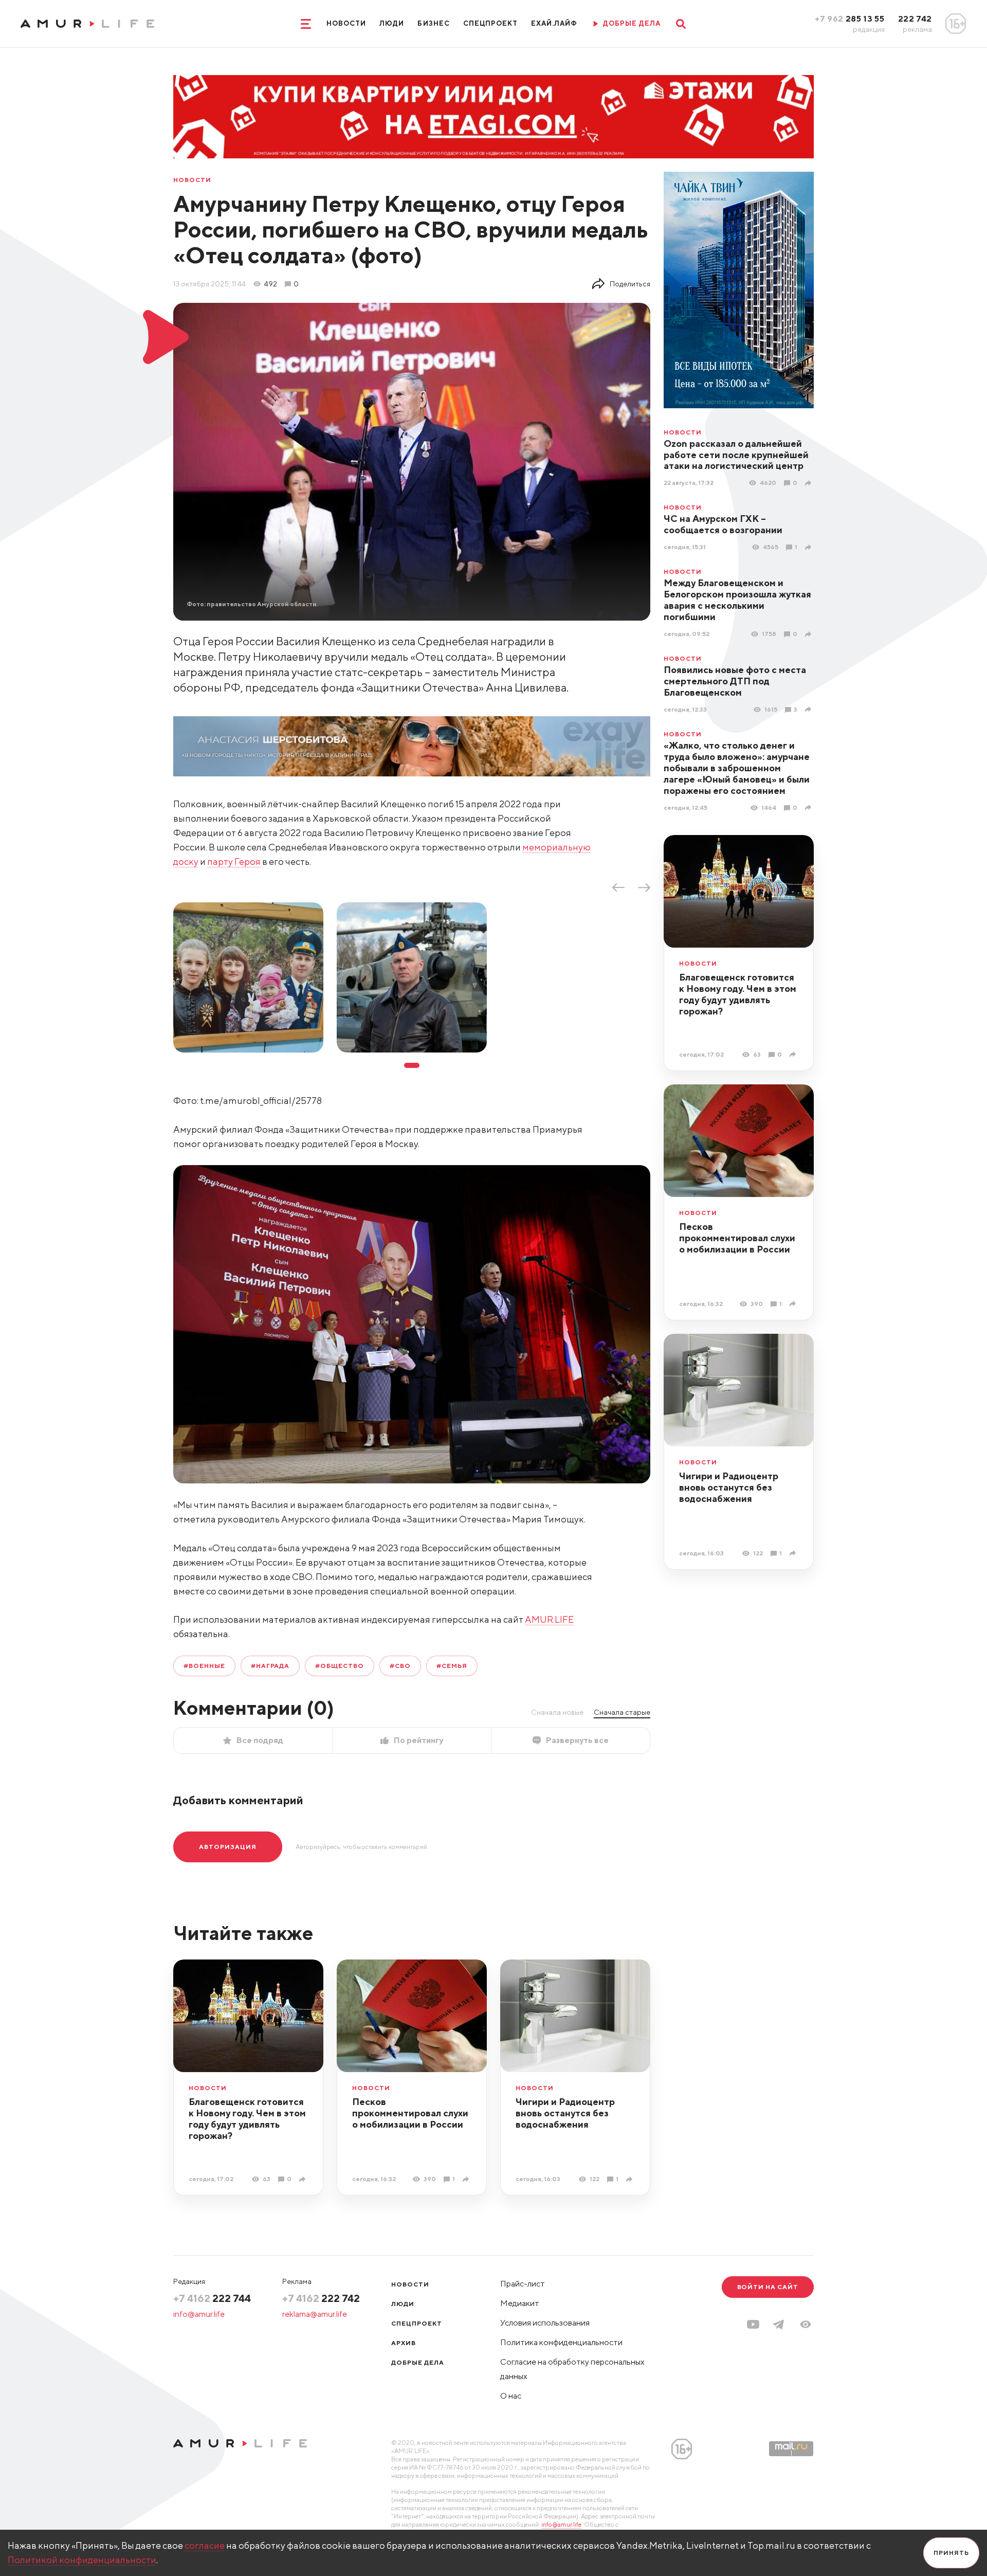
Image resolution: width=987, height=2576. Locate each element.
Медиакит (520, 2303)
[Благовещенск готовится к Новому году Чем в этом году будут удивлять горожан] (794, 1054)
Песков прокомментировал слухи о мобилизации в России (737, 1238)
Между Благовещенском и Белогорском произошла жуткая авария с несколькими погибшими (737, 600)
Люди (392, 23)
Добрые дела (418, 2362)
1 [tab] (412, 1065)
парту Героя (234, 861)
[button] (806, 2324)
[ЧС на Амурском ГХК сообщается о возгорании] (809, 547)
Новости (346, 23)
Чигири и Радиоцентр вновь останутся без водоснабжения (729, 1487)
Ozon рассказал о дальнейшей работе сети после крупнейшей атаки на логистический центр (736, 455)
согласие (205, 2545)
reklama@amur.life (315, 2314)
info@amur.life (199, 2314)
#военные (204, 1666)
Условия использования (545, 2323)
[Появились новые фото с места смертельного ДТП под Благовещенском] (809, 709)
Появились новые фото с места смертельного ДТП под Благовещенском (735, 681)
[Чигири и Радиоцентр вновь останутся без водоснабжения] (794, 1553)
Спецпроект (490, 23)
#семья (452, 1666)
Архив (404, 2343)
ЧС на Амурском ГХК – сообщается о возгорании (723, 524)
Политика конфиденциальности (561, 2342)
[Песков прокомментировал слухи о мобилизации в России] (794, 1304)
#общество (340, 1666)
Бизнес (433, 23)
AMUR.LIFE (549, 1619)
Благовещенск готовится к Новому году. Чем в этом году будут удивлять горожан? (738, 994)
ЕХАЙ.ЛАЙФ (554, 23)
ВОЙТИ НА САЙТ (768, 2287)
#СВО (400, 1666)
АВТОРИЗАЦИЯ (228, 1847)
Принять (951, 2553)
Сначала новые (557, 1712)
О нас (511, 2396)
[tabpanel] (248, 977)
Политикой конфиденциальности (82, 2560)
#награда (270, 1666)
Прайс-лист (523, 2284)
